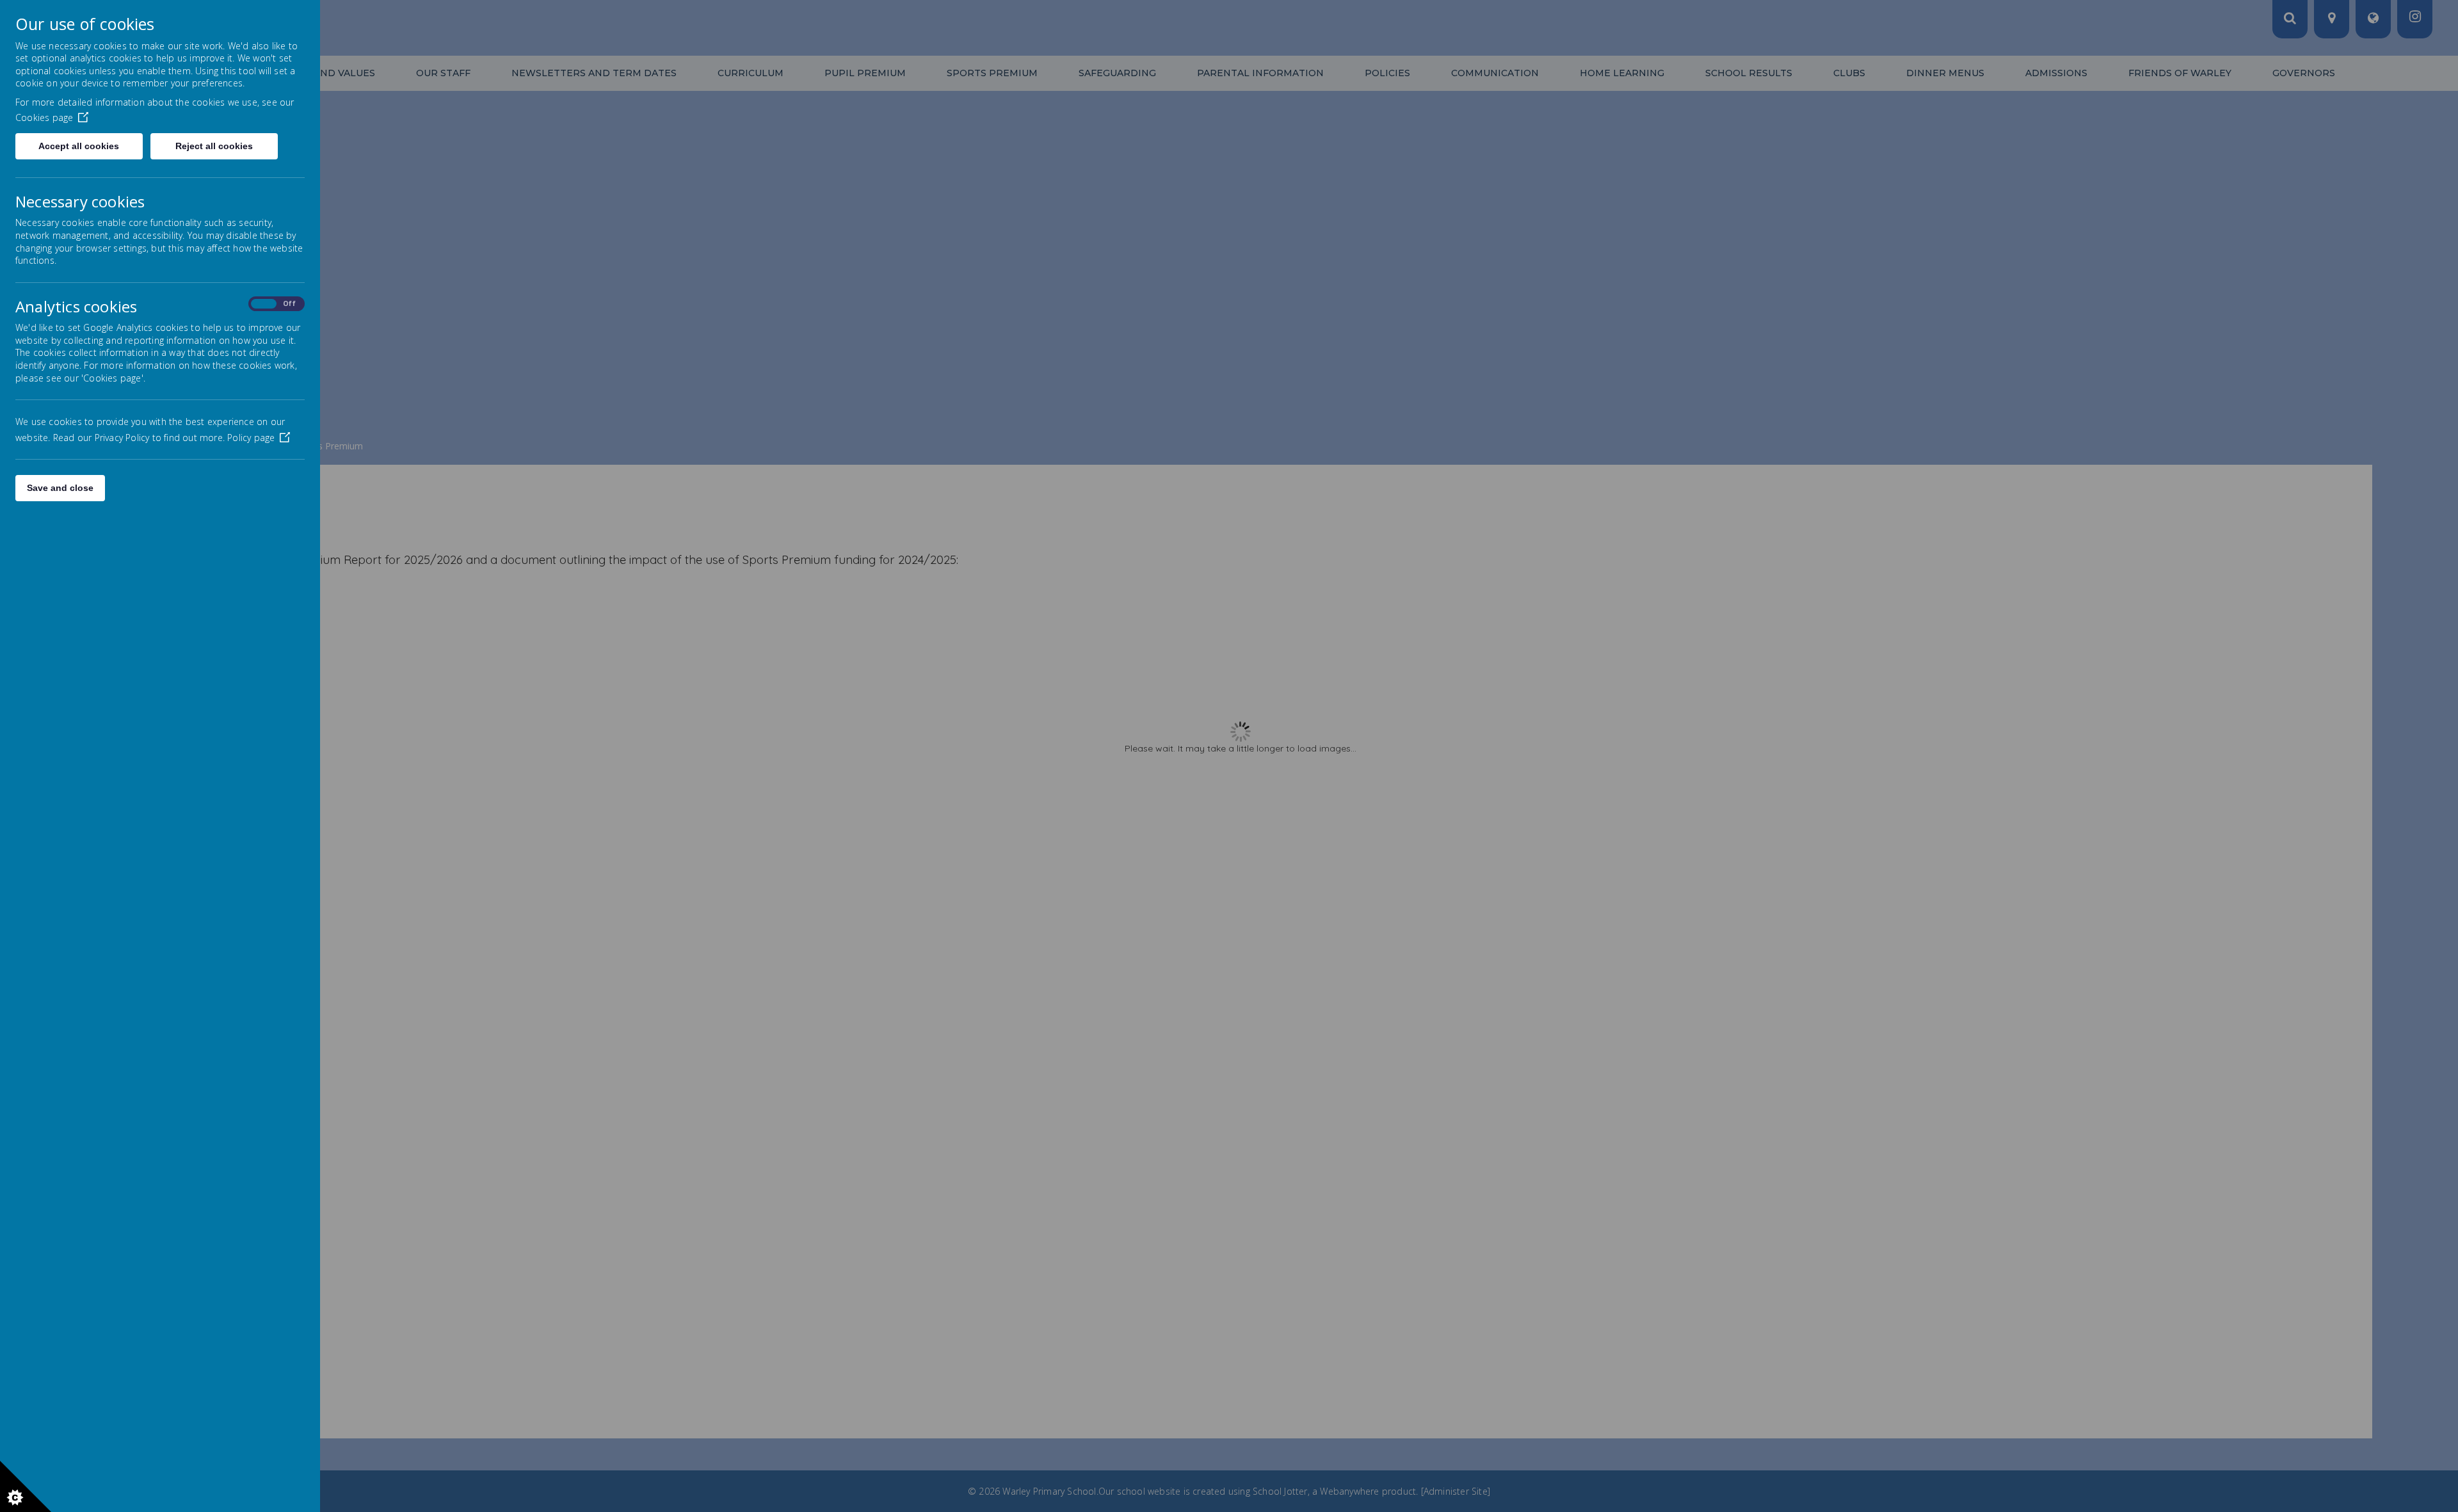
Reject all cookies (214, 146)
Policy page (251, 438)
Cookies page (44, 117)
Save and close (60, 488)
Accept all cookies (79, 146)
